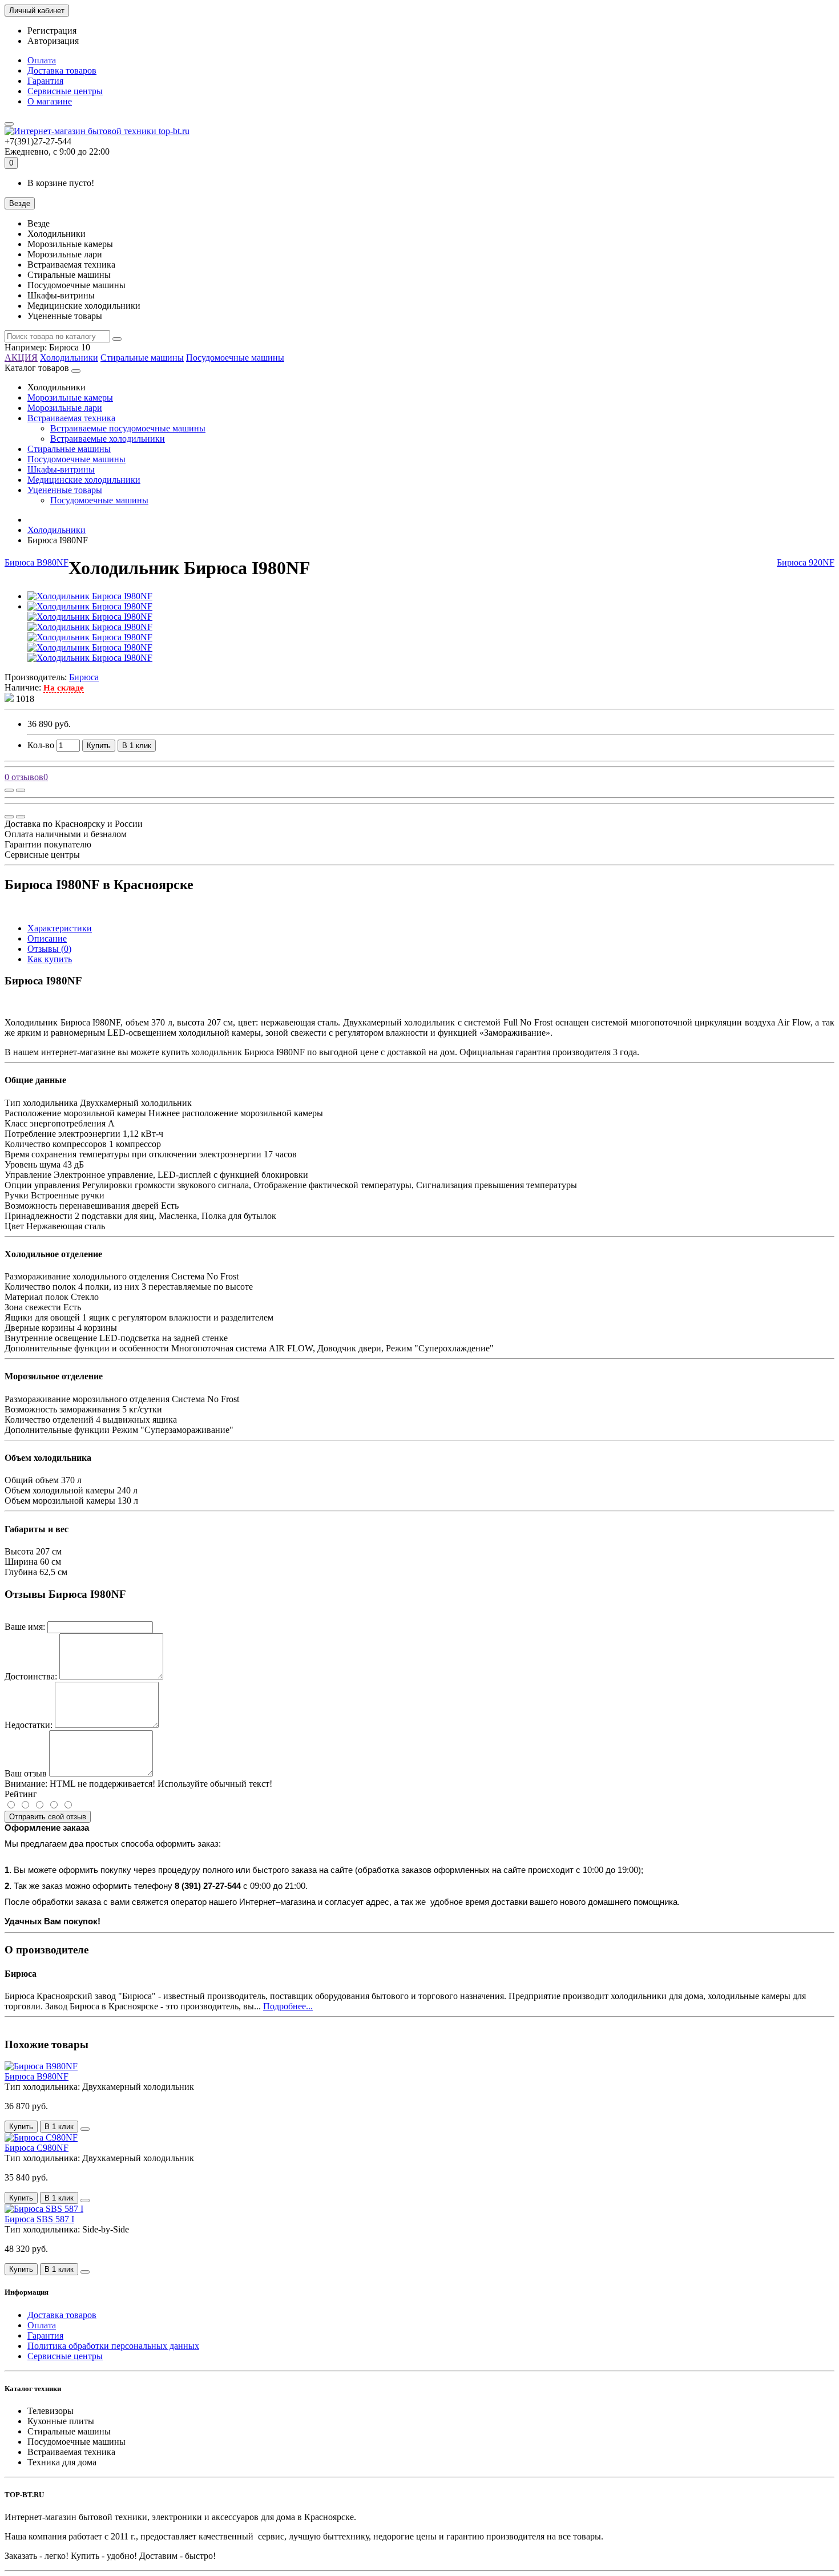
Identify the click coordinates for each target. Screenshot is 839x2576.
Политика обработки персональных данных (113, 2346)
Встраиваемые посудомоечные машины (128, 428)
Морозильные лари (65, 408)
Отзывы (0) (49, 949)
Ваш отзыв (26, 1773)
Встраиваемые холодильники (108, 439)
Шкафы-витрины (61, 469)
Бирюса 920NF (806, 562)
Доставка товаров (62, 70)
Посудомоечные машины (235, 358)
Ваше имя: (25, 1627)
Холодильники (69, 358)
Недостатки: (29, 1725)
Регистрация (52, 31)
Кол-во (41, 745)
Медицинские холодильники (84, 480)
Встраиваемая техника (71, 418)
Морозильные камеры (70, 397)
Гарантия (45, 81)
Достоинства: (31, 1676)
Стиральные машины (142, 358)
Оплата (42, 60)
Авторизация (53, 41)
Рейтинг (21, 1794)
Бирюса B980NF (37, 562)
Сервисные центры (65, 91)
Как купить (50, 959)
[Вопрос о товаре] (9, 790)
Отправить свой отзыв (48, 1817)
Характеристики (60, 928)
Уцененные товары (65, 490)
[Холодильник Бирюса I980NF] (90, 596)
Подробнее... (288, 2006)
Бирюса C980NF (37, 2148)
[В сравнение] (21, 790)
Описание (47, 938)
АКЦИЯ (21, 358)
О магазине (50, 101)
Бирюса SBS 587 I (39, 2219)
